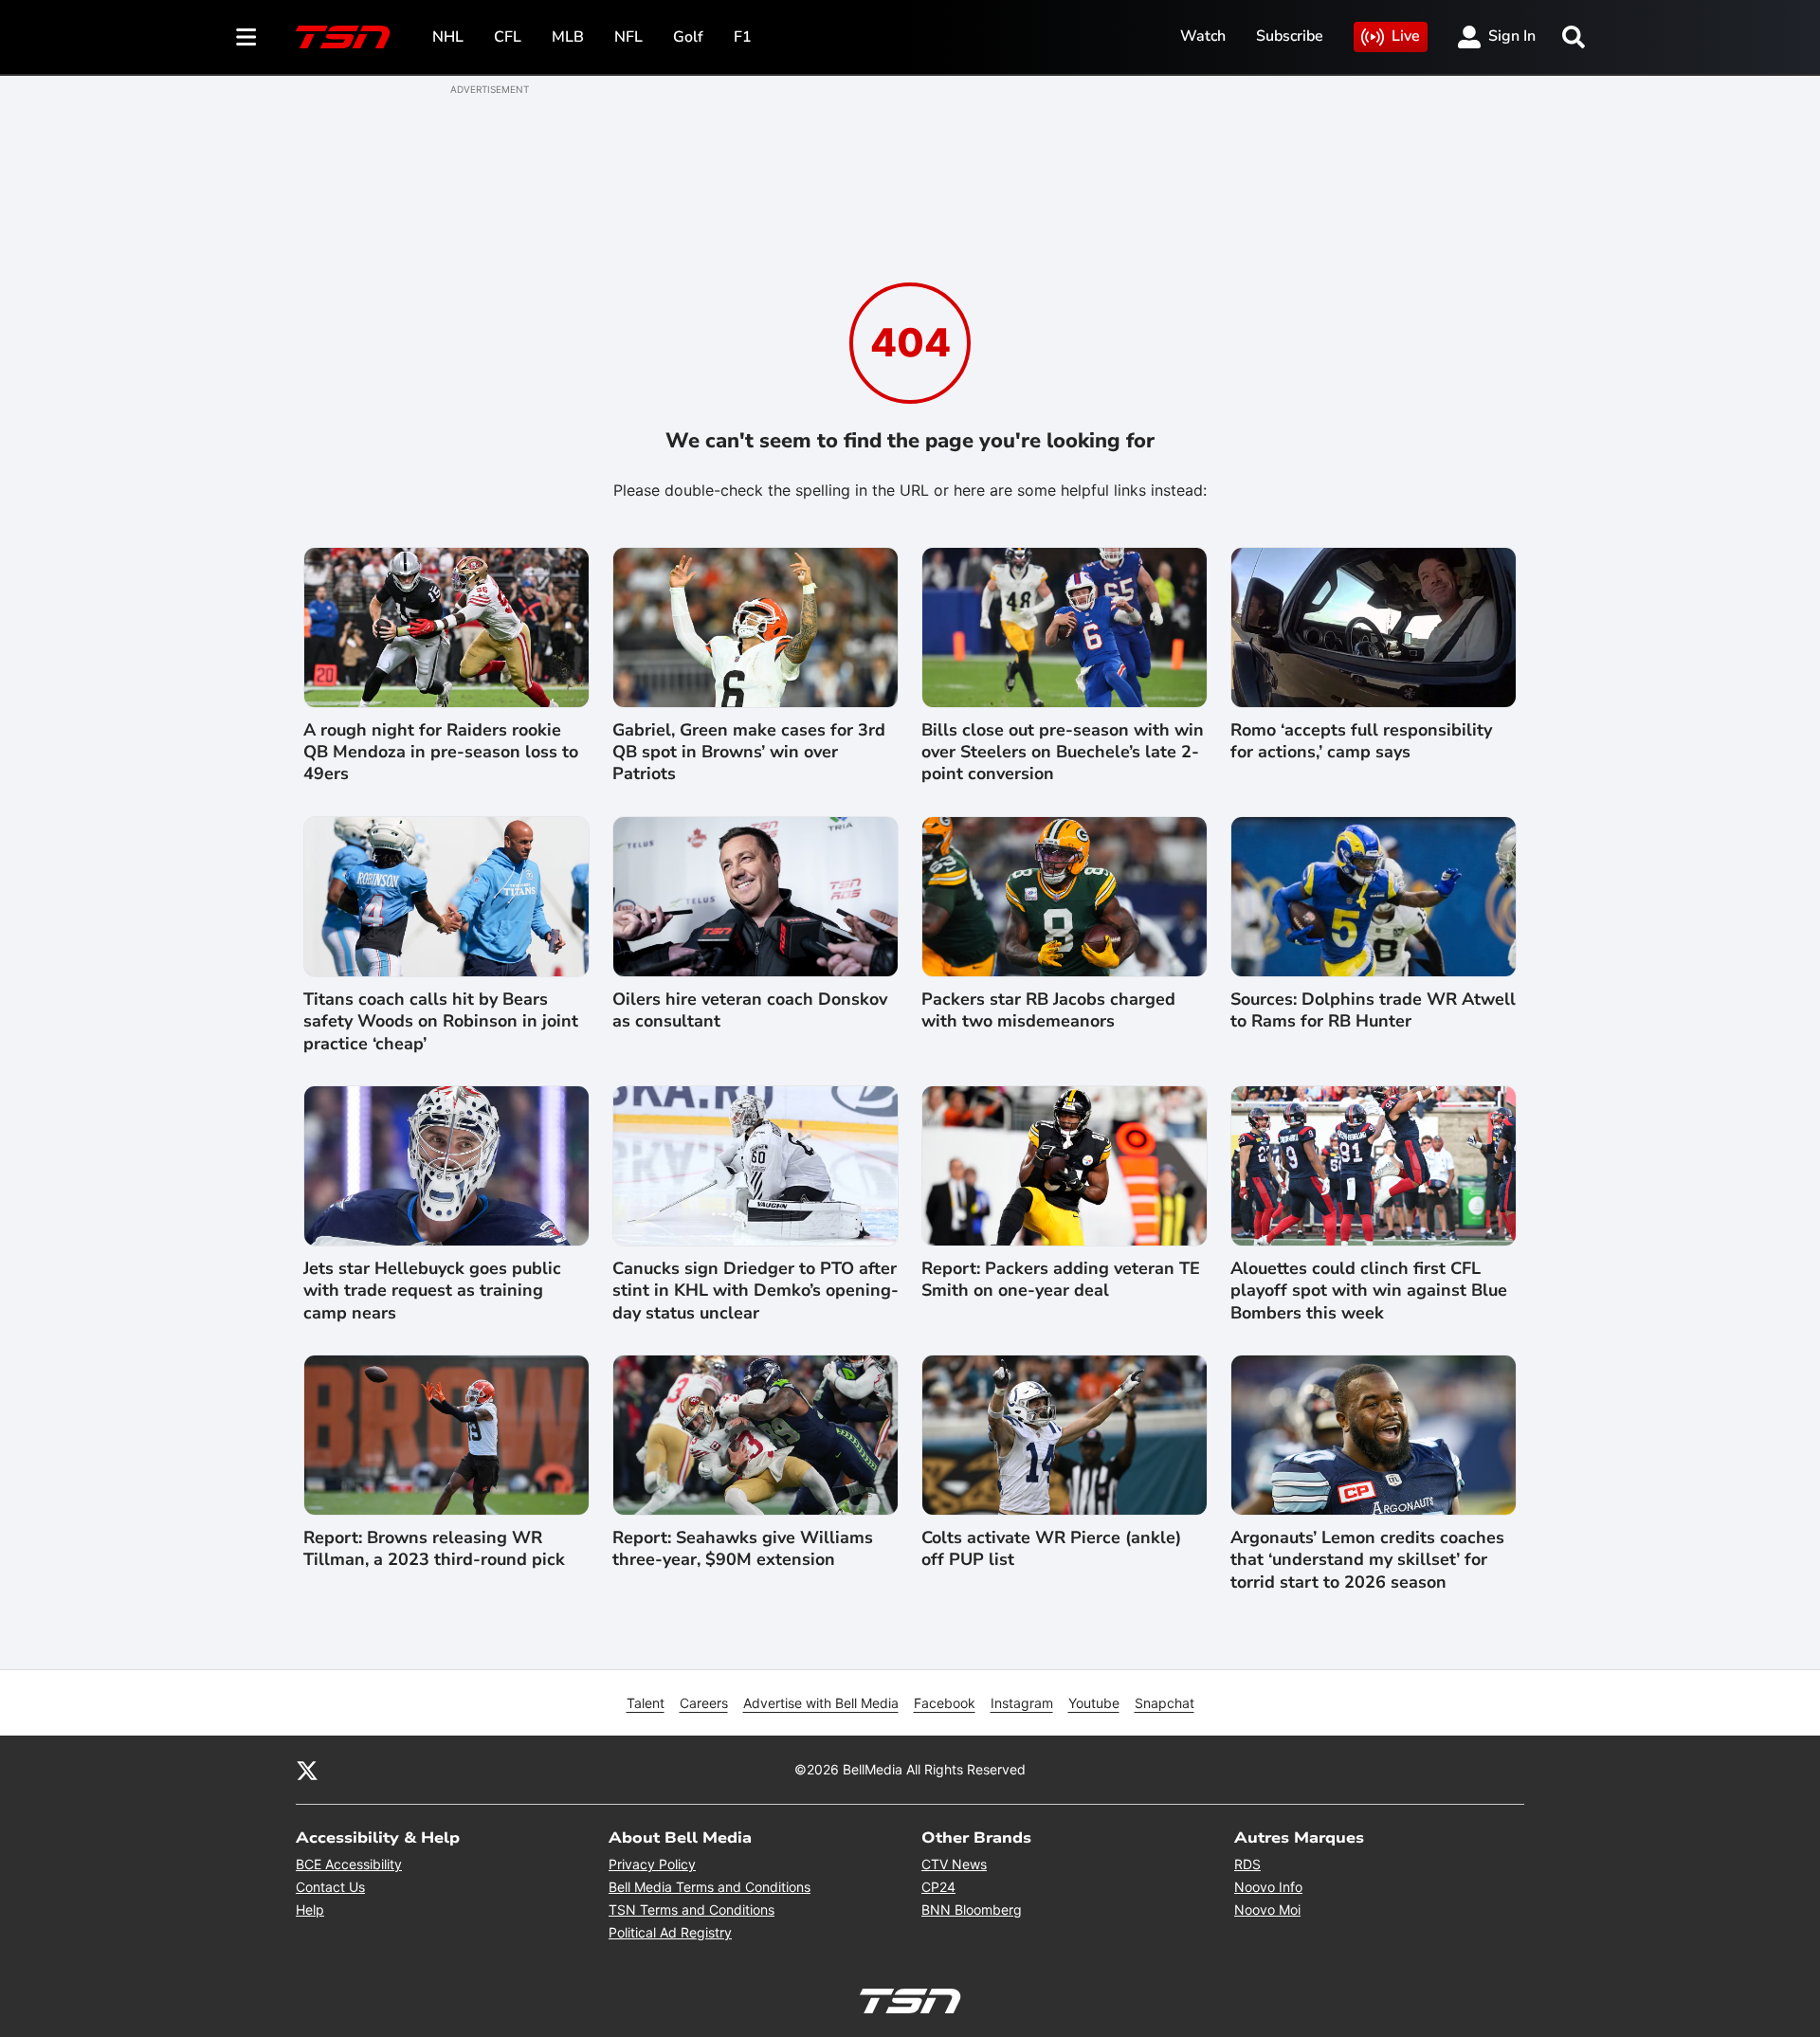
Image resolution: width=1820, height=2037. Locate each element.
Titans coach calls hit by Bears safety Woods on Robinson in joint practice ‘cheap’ (441, 1022)
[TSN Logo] (343, 37)
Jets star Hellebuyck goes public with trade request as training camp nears (432, 1291)
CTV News (954, 1864)
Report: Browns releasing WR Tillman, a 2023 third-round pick (434, 1549)
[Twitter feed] (307, 1770)
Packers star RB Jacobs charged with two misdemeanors (1048, 1010)
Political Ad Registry (670, 1932)
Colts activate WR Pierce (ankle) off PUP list (1051, 1549)
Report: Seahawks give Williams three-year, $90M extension (743, 1549)
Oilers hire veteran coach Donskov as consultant (750, 1010)
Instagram (1022, 1703)
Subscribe (1290, 36)
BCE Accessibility (349, 1864)
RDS (1247, 1864)
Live (1406, 36)
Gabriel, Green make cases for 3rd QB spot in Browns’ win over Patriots (749, 753)
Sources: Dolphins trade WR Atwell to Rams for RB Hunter (1373, 1010)
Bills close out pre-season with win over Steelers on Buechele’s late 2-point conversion (1063, 753)
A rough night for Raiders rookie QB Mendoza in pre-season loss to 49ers (441, 753)
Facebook (945, 1703)
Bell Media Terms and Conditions (710, 1887)
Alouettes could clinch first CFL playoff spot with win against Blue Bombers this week (1369, 1291)
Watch (1203, 36)
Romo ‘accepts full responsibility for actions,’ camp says (1361, 741)
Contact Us (330, 1887)
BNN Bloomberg (972, 1910)
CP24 (938, 1887)
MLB (568, 37)
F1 (743, 37)
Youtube (1094, 1703)
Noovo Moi (1267, 1910)
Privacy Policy (652, 1864)
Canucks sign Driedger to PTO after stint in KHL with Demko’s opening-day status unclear (755, 1291)
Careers (704, 1703)
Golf (688, 37)
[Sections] (246, 37)
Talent (646, 1703)
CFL (508, 37)
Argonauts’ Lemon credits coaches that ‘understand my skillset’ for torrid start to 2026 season (1367, 1560)
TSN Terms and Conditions (692, 1910)
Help (310, 1910)
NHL (448, 37)
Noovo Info (1268, 1887)
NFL (628, 37)
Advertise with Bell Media (821, 1703)
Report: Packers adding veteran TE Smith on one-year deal (1061, 1280)
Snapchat (1165, 1703)
